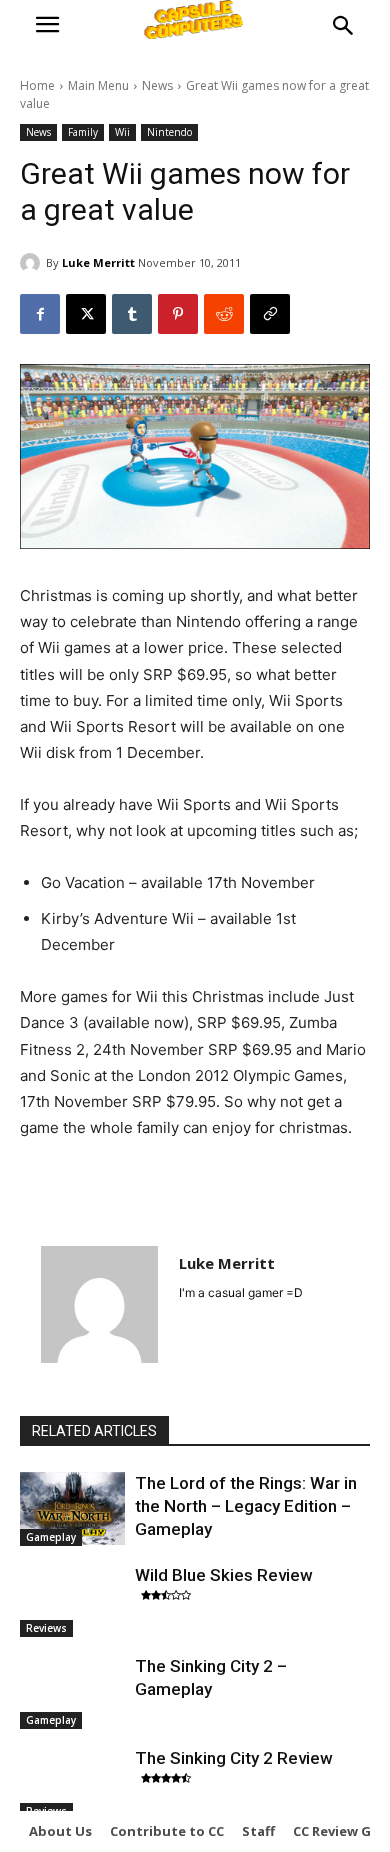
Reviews (46, 1628)
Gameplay (51, 1537)
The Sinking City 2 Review (234, 1758)
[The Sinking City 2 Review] (72, 1784)
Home (37, 85)
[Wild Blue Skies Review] (72, 1601)
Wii (122, 132)
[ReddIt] (224, 314)
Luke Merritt (98, 262)
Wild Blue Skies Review (224, 1575)
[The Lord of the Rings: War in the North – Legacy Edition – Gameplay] (72, 1509)
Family (83, 132)
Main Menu (98, 85)
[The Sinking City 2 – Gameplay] (72, 1692)
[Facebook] (40, 314)
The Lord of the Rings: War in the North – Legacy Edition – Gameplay (246, 1506)
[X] (86, 314)
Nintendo (169, 132)
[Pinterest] (178, 314)
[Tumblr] (132, 314)
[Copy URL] (270, 314)
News (157, 85)
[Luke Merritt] (33, 263)
